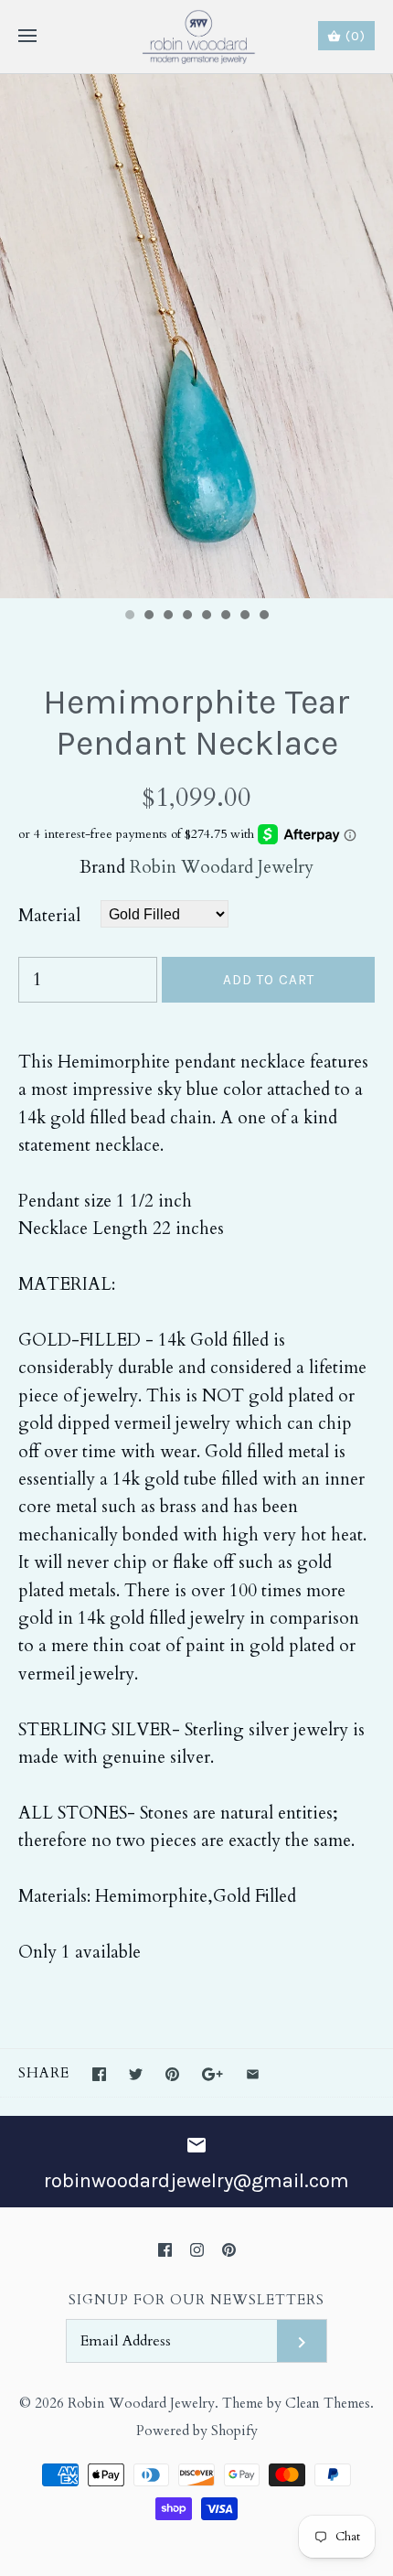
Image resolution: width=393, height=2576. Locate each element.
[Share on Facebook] (99, 2074)
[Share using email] (253, 2074)
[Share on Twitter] (136, 2074)
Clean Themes (328, 2404)
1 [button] (129, 617)
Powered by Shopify (197, 2431)
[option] (196, 336)
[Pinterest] (229, 2250)
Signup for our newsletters (196, 2300)
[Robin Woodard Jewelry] (197, 37)
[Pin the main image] (172, 2074)
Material (49, 916)
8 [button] (263, 617)
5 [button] (206, 617)
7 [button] (244, 617)
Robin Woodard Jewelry (222, 867)
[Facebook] (165, 2250)
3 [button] (167, 617)
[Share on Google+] (212, 2074)
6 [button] (225, 617)
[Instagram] (197, 2250)
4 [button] (186, 617)
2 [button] (148, 617)
